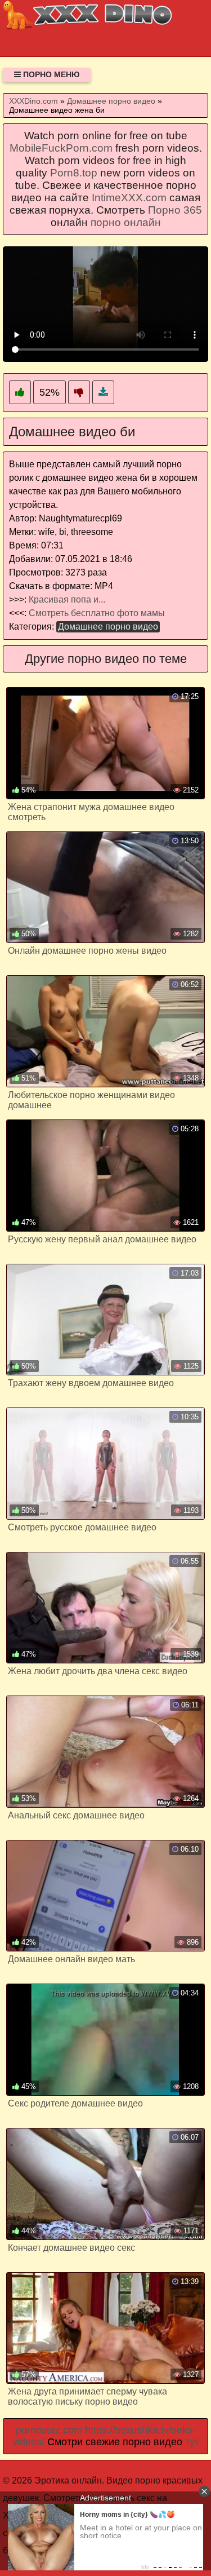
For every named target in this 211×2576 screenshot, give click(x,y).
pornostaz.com (49, 2430)
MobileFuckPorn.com (61, 148)
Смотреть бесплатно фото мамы (97, 613)
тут (192, 2442)
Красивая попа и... (67, 599)
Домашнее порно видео (108, 627)
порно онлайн (126, 222)
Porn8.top (74, 173)
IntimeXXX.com (129, 198)
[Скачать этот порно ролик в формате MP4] (103, 393)
